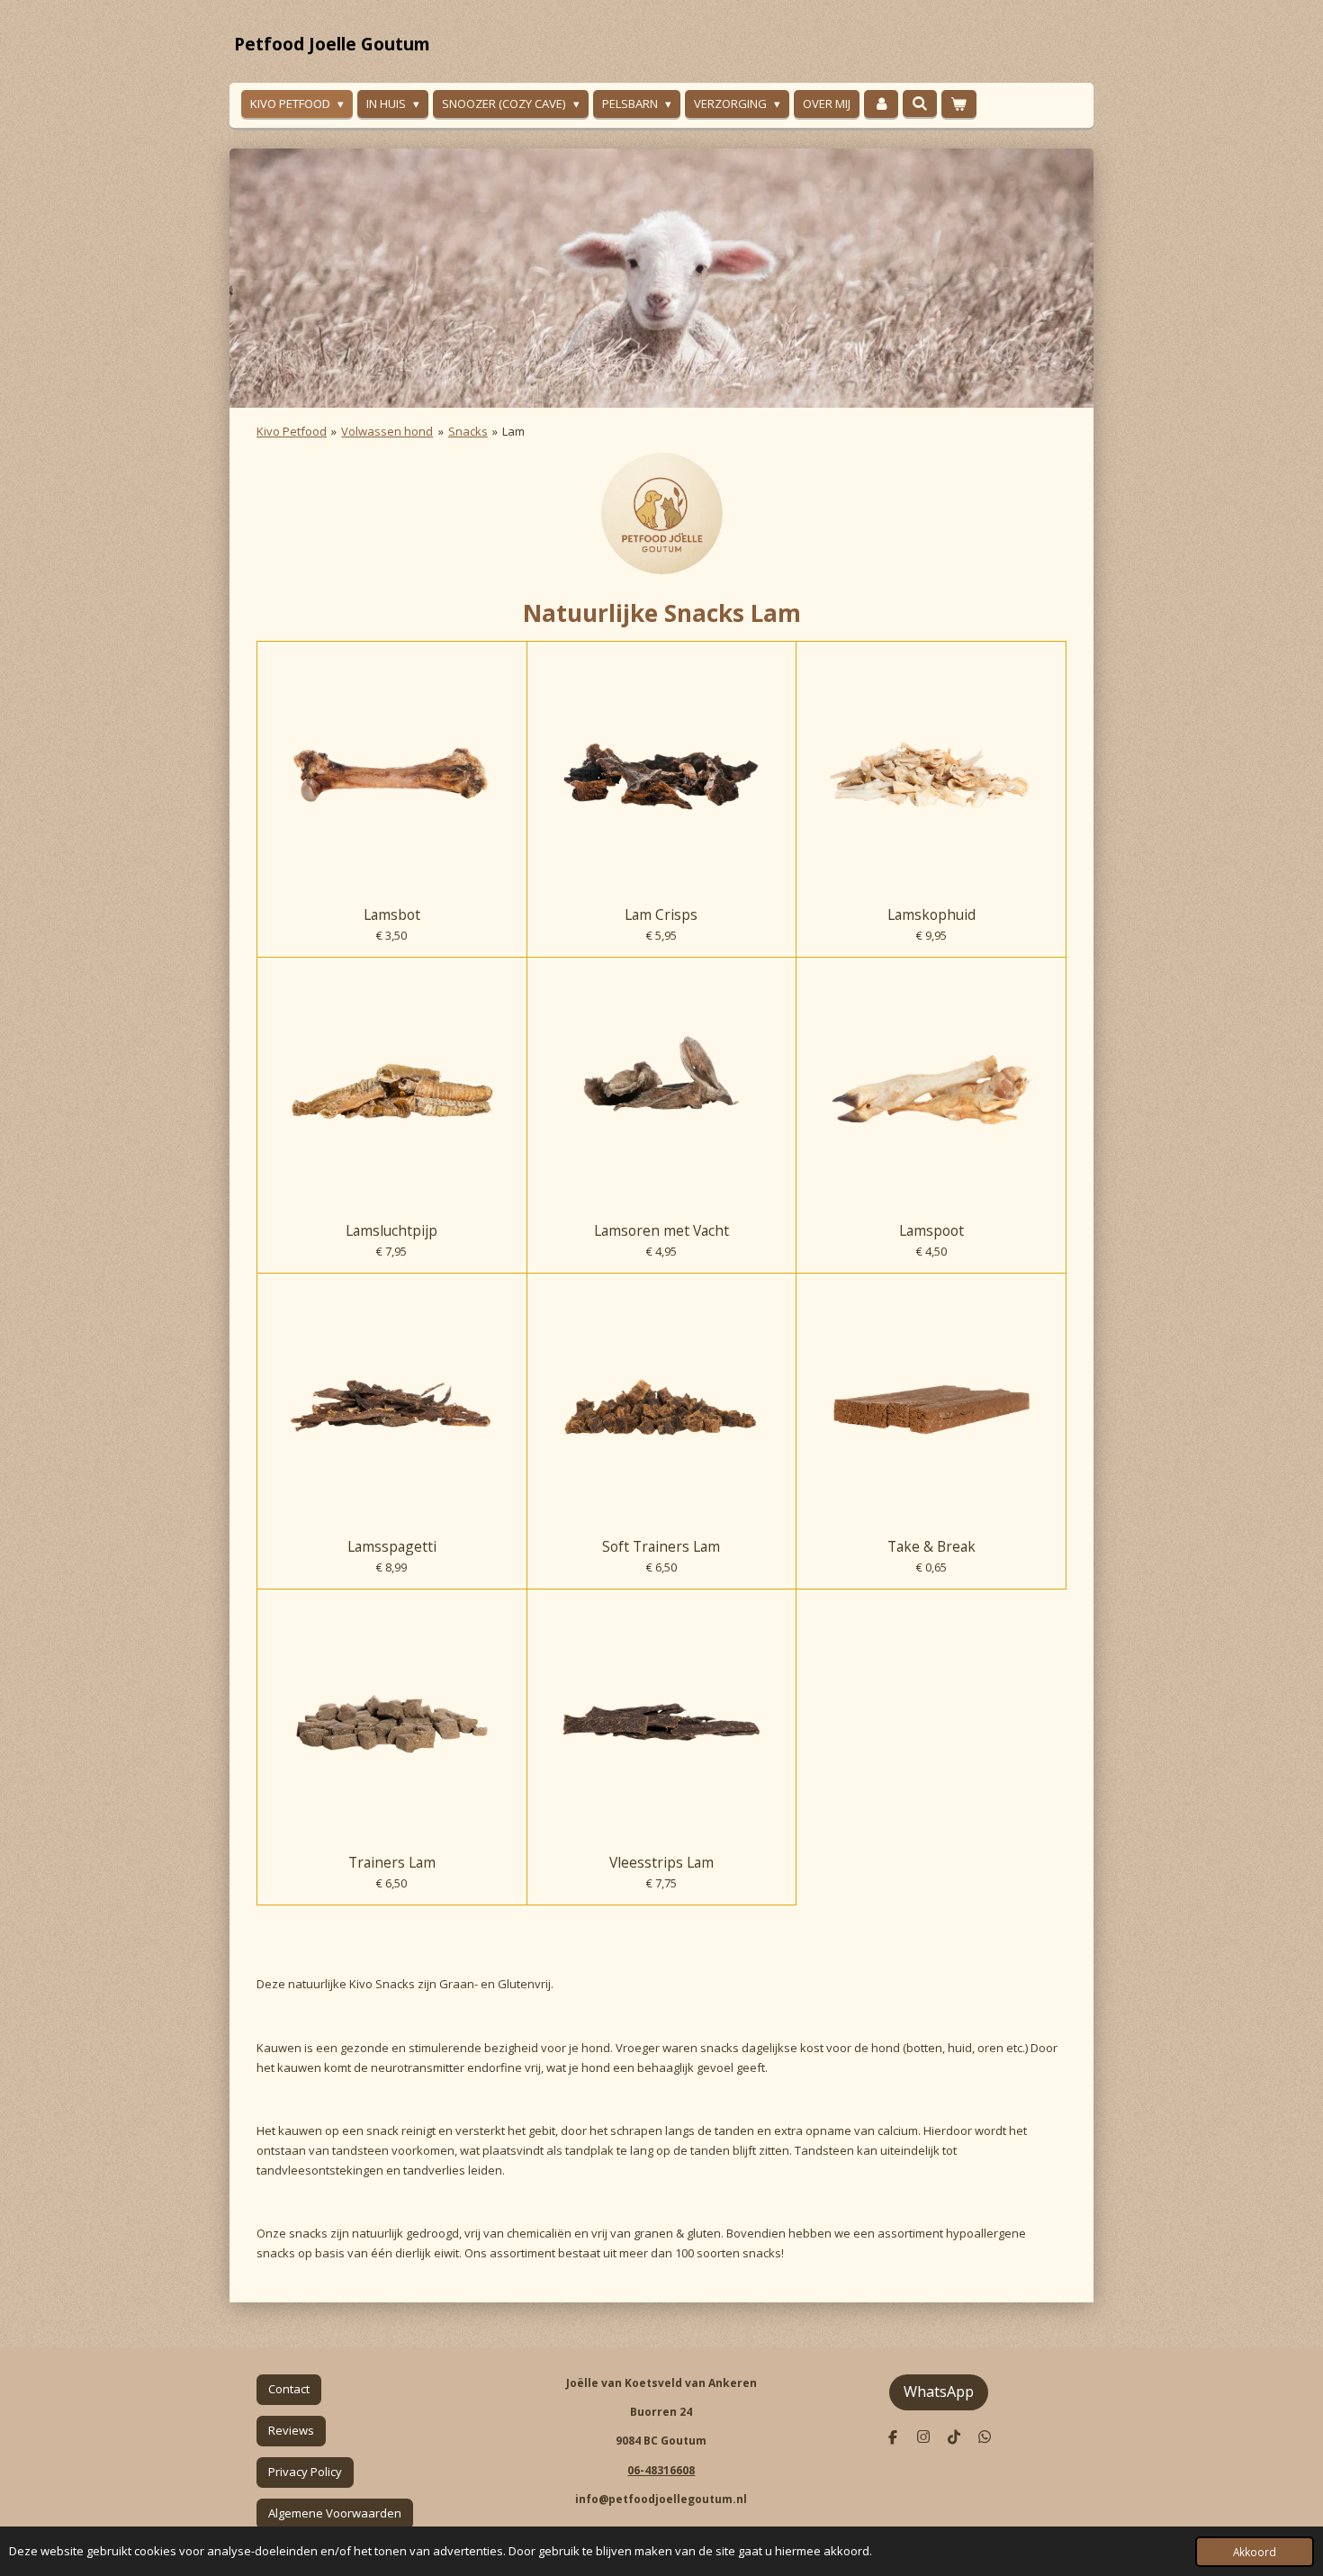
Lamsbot (392, 914)
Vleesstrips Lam (661, 1862)
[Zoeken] (920, 104)
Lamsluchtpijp (391, 1230)
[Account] (881, 104)
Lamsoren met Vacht (661, 1230)
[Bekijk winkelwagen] (958, 104)
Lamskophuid (931, 914)
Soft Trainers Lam (661, 1546)
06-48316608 (661, 2470)
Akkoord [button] (1255, 2552)
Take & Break (931, 1546)
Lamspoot (931, 1230)
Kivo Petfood (292, 431)
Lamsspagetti (392, 1546)
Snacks (468, 431)
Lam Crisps (661, 914)
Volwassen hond (387, 431)
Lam (513, 431)
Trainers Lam (392, 1862)
